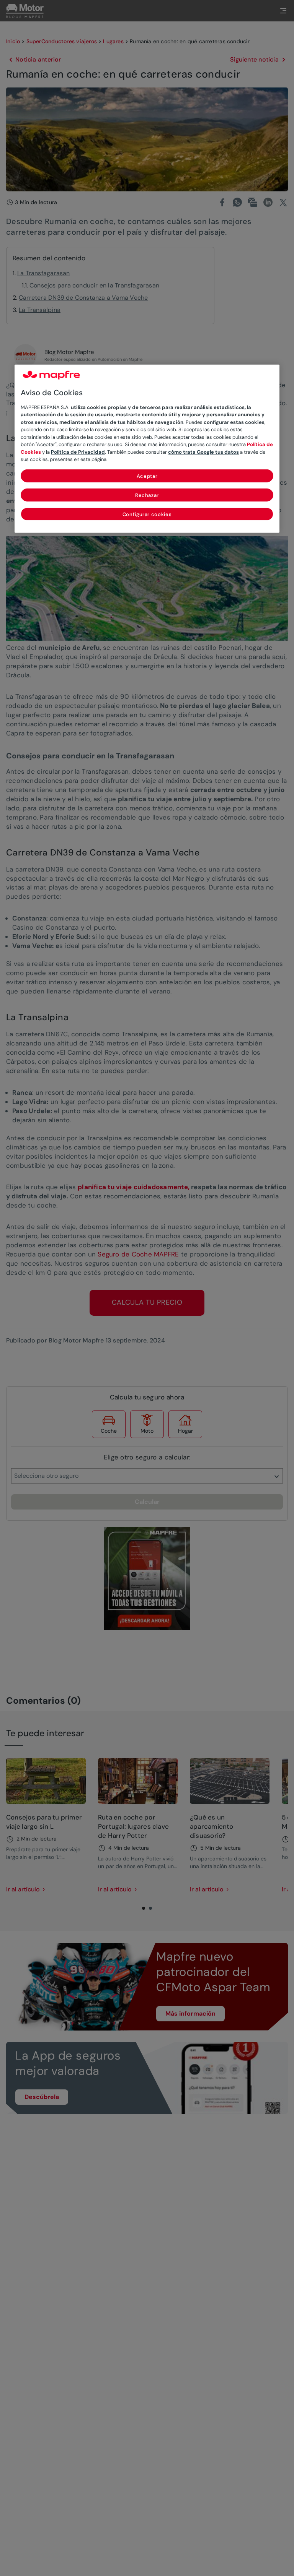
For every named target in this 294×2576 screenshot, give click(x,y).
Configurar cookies (147, 514)
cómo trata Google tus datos (203, 452)
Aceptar (147, 476)
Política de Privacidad (78, 452)
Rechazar (147, 495)
